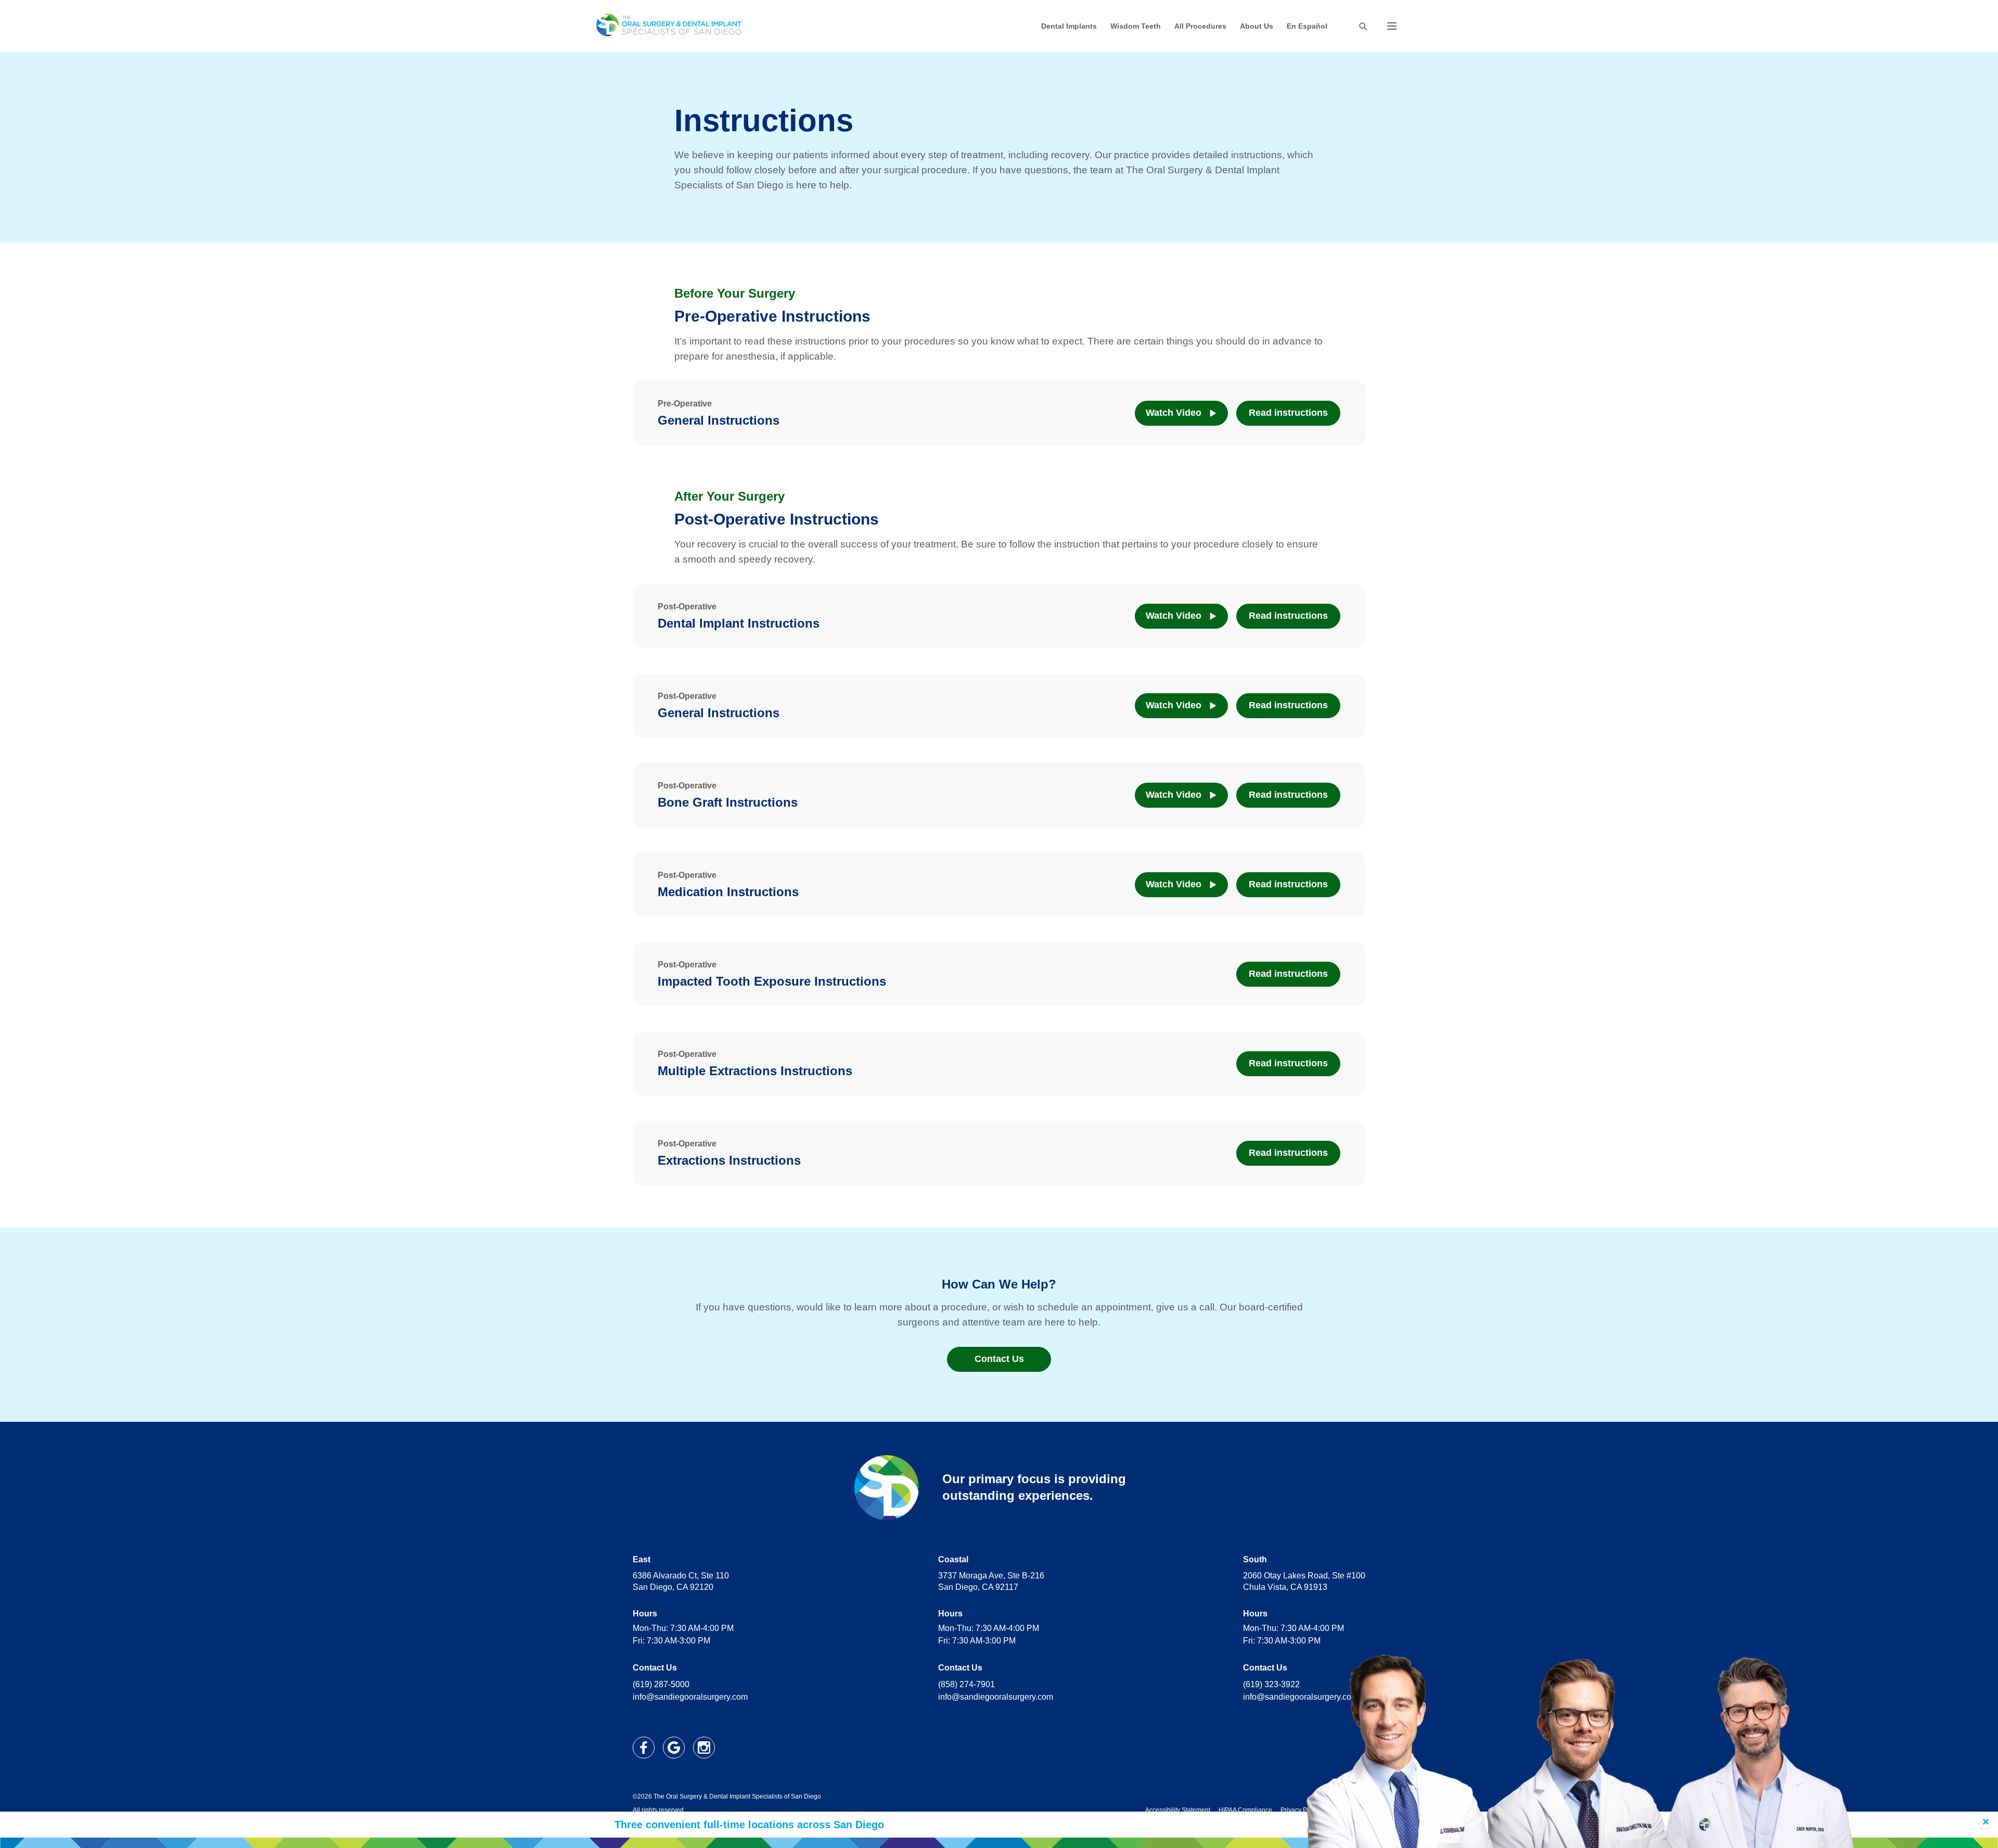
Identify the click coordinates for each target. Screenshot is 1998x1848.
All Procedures (1200, 26)
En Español (1307, 26)
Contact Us (999, 1359)
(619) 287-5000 (661, 1684)
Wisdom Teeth (1136, 26)
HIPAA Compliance (1245, 1810)
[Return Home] (669, 26)
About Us (1257, 26)
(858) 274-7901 (966, 1684)
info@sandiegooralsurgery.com (690, 1697)
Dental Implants (1069, 26)
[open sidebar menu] (1392, 26)
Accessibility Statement (1178, 1810)
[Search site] (1363, 26)
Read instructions (1288, 413)
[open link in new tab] (644, 1748)
